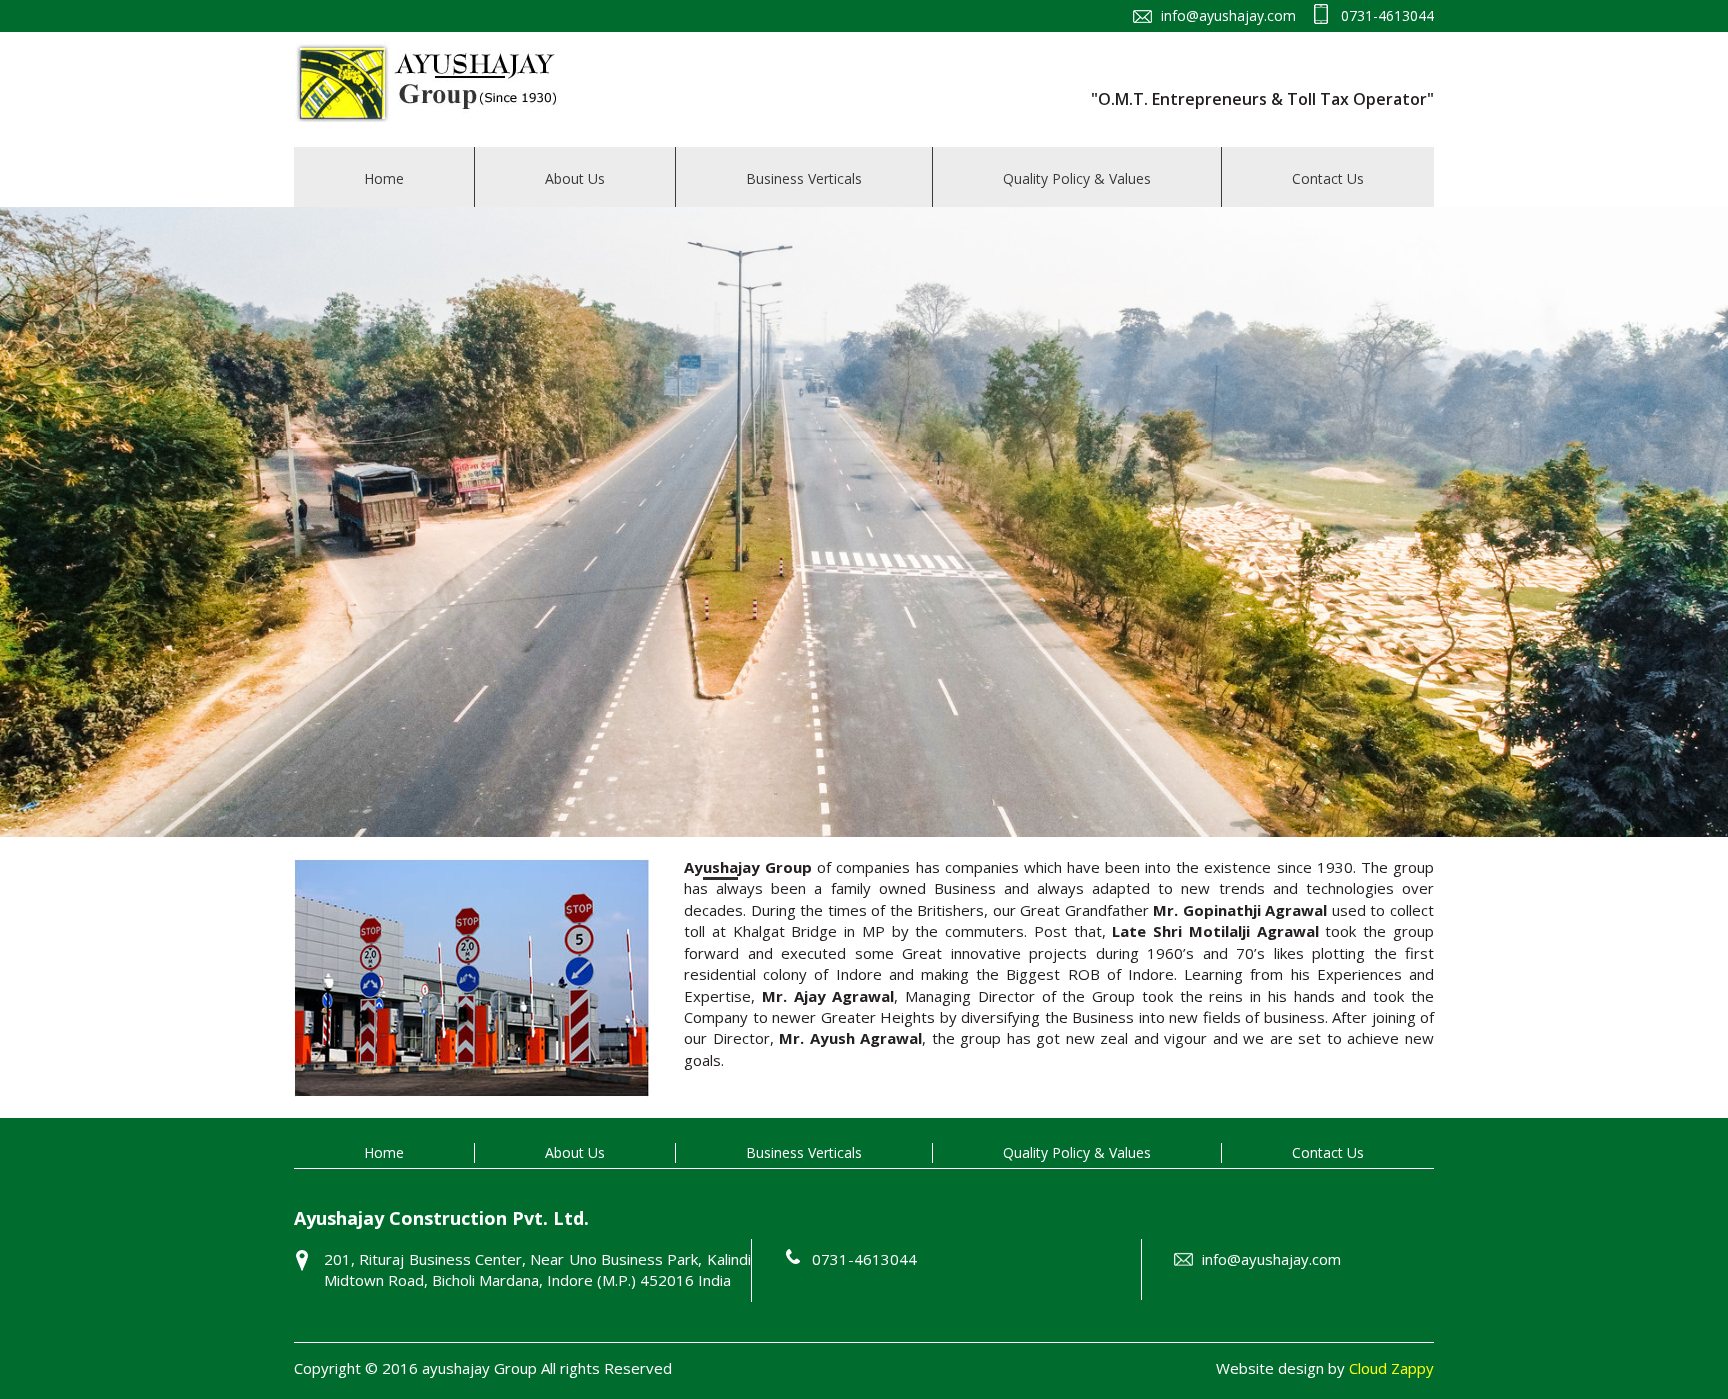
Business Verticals (804, 178)
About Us (575, 178)
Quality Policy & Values (1077, 178)
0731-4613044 (1387, 15)
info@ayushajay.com (1228, 15)
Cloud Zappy (1391, 1368)
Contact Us (1328, 178)
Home (384, 178)
